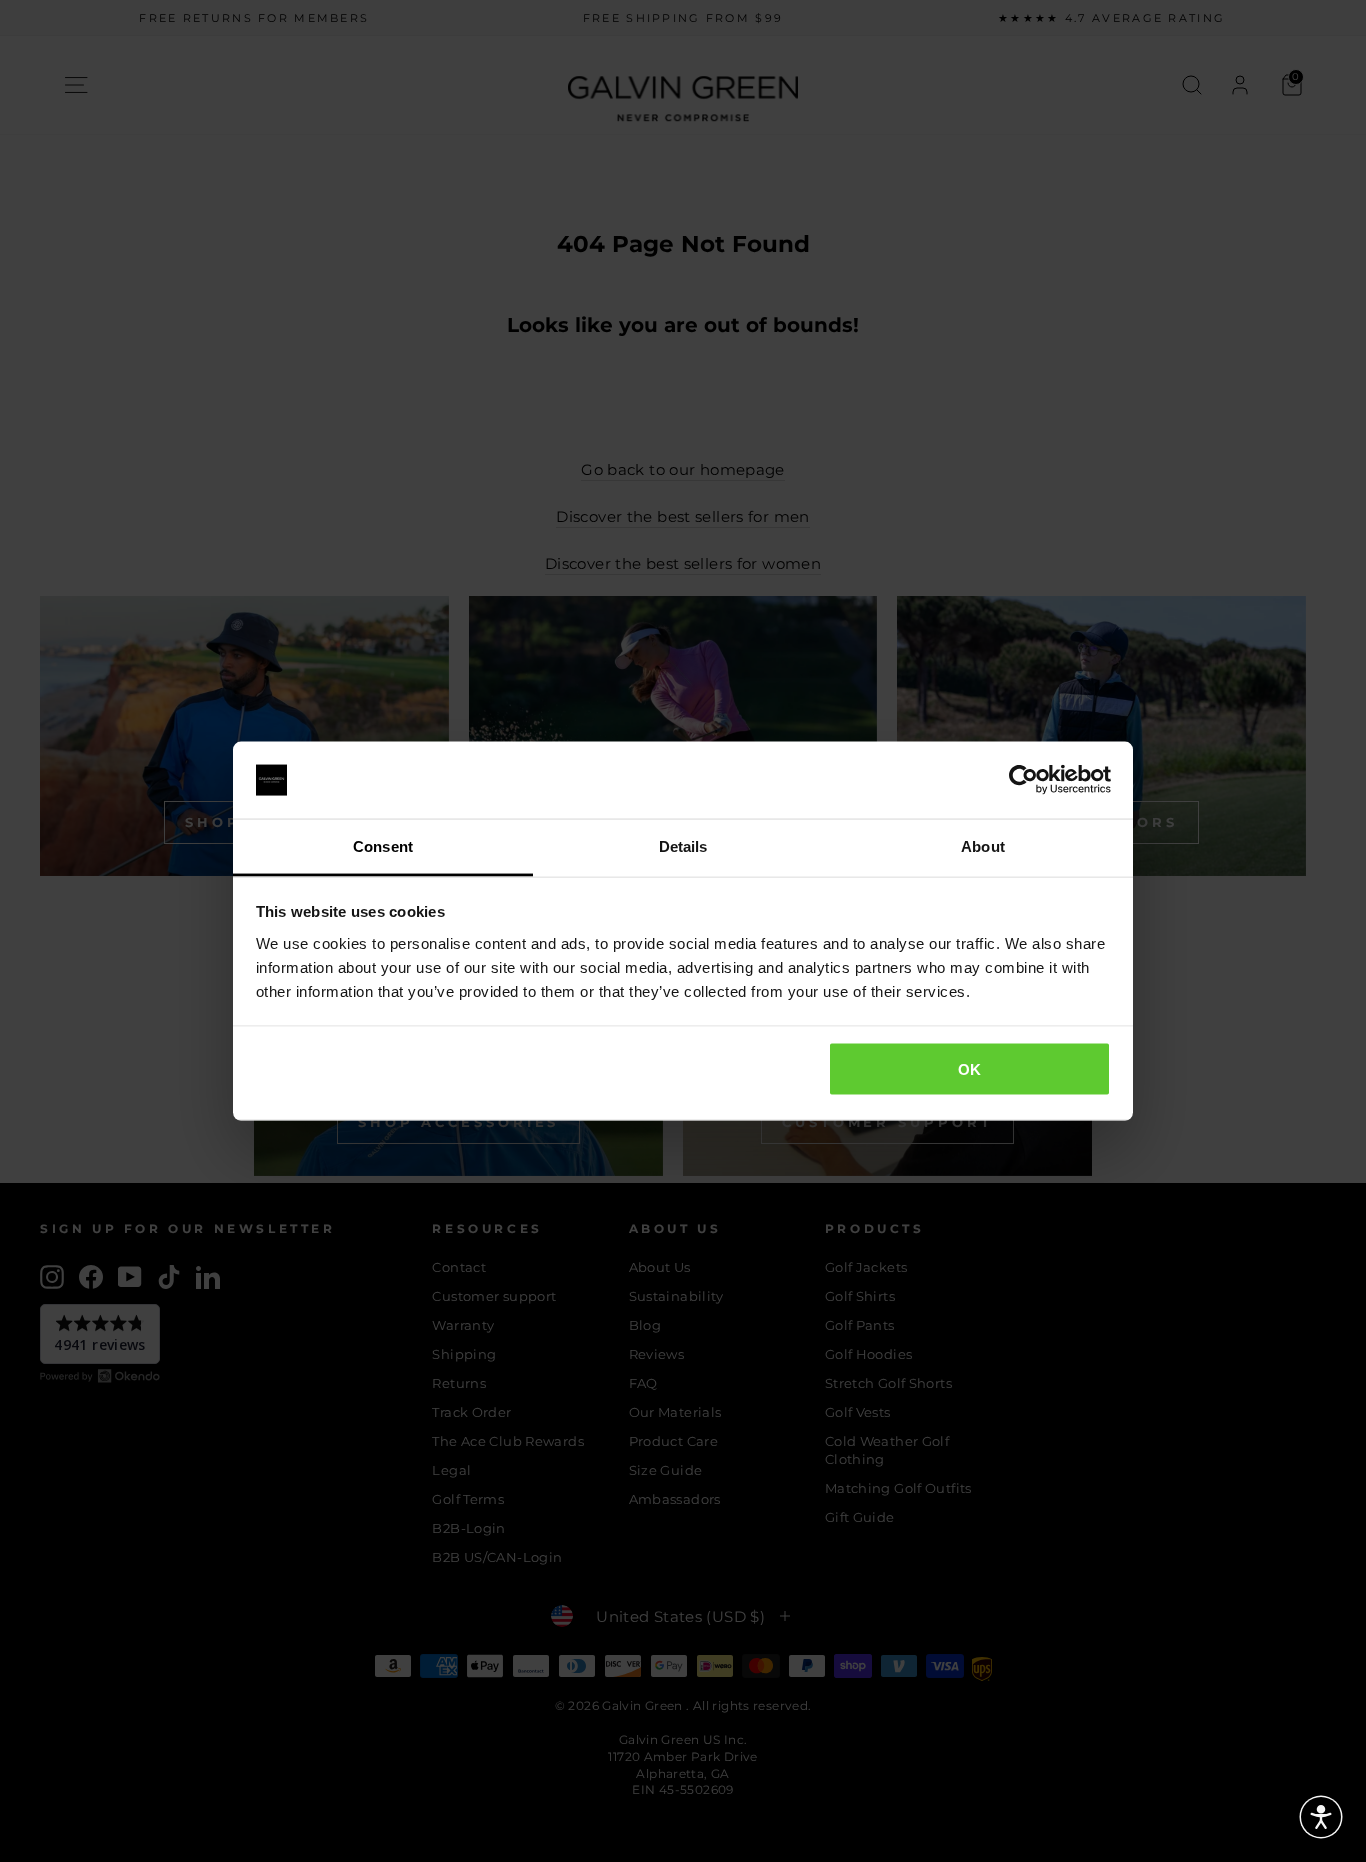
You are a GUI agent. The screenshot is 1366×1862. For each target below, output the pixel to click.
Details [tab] (683, 845)
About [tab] (983, 845)
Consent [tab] (383, 845)
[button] (1321, 1817)
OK (970, 1069)
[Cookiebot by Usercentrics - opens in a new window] (1023, 780)
